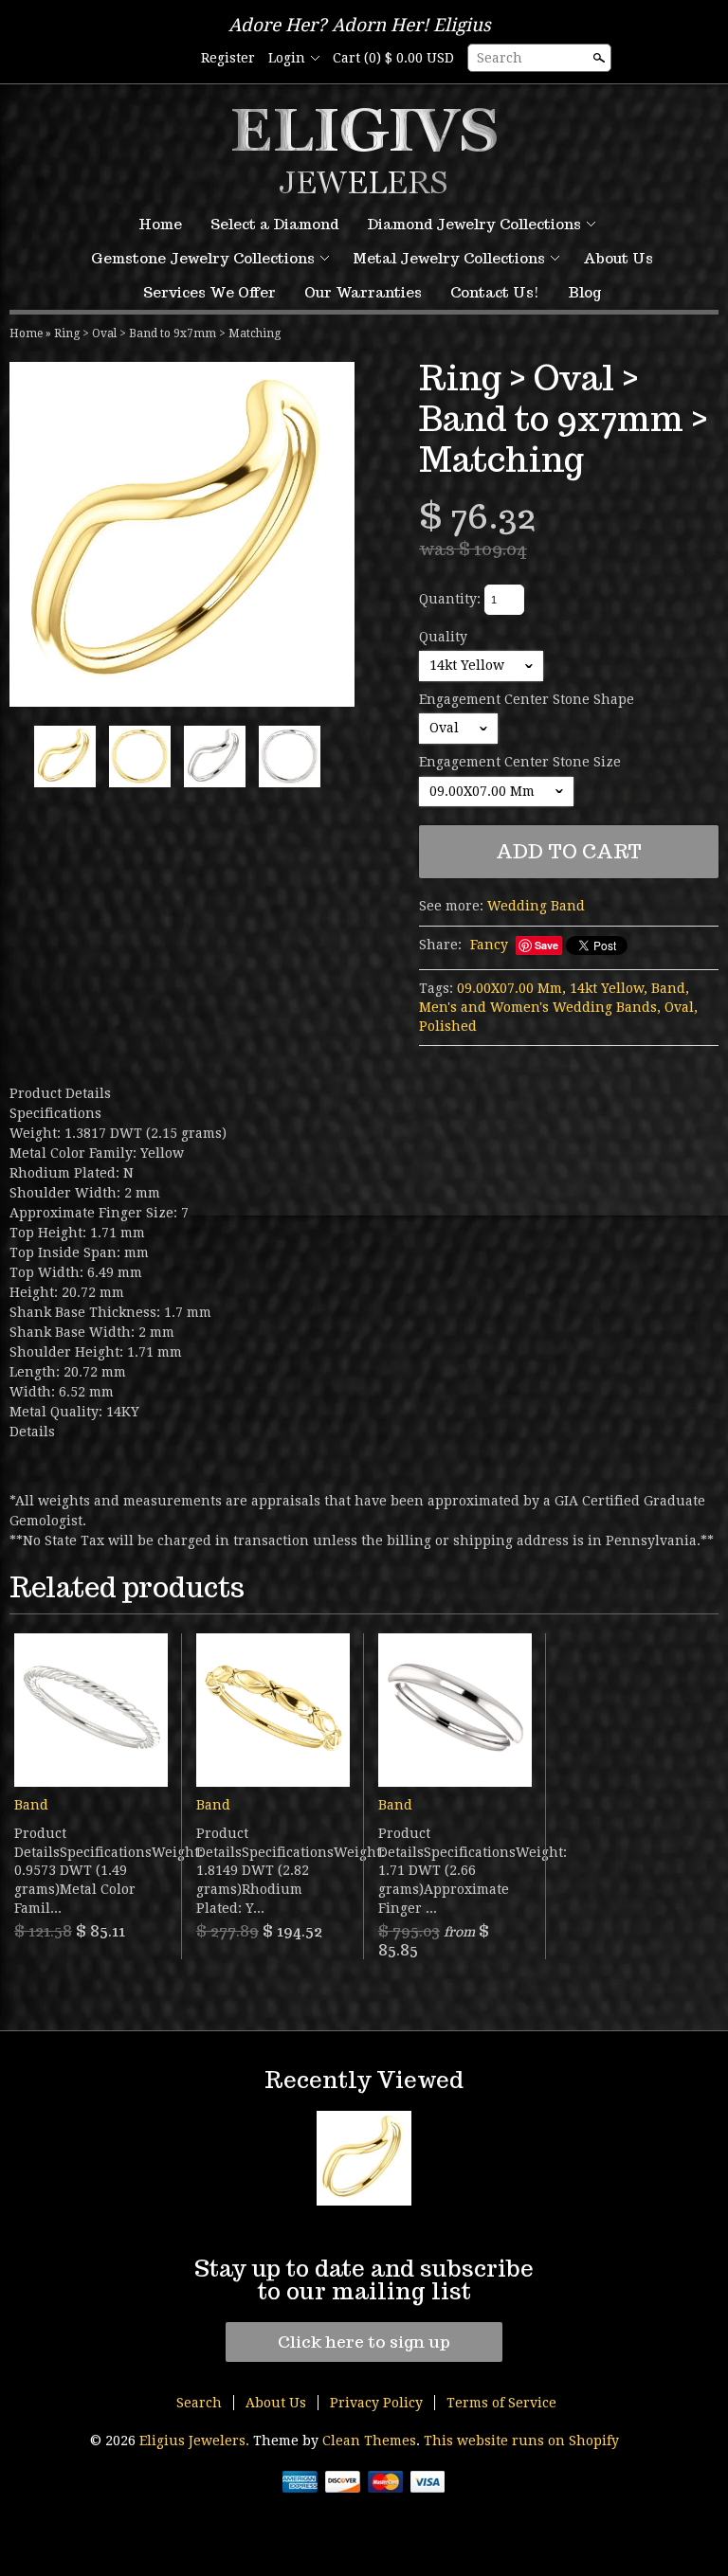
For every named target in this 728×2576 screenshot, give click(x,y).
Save (546, 945)
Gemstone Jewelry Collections (203, 258)
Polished (448, 1026)
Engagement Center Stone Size (520, 762)
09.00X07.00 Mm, (511, 988)
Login (287, 58)
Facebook (173, 59)
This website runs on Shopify (521, 2441)
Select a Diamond (274, 224)
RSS (140, 59)
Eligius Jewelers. (196, 2441)
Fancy (489, 945)
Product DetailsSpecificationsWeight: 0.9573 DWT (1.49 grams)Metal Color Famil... (91, 1870)
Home (160, 224)
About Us (618, 258)
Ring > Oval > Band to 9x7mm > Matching (167, 333)
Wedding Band (536, 906)
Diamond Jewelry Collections (474, 224)
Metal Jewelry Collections (449, 258)
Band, (670, 988)
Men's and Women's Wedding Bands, (540, 1007)
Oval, (681, 1007)
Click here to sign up (364, 2342)
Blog (584, 292)
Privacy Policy (376, 2403)
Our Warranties (363, 292)
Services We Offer (209, 292)
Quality (443, 637)
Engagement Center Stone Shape (527, 699)
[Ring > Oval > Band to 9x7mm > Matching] (182, 534)
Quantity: (450, 599)
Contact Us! (495, 292)
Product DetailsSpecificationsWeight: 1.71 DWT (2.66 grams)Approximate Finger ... (455, 1870)
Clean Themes (369, 2441)
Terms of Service (501, 2403)
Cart (393, 58)
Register (228, 58)
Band (31, 1805)
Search (500, 58)
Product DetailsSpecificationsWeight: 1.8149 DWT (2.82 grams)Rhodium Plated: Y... (273, 1870)
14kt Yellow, (609, 988)
